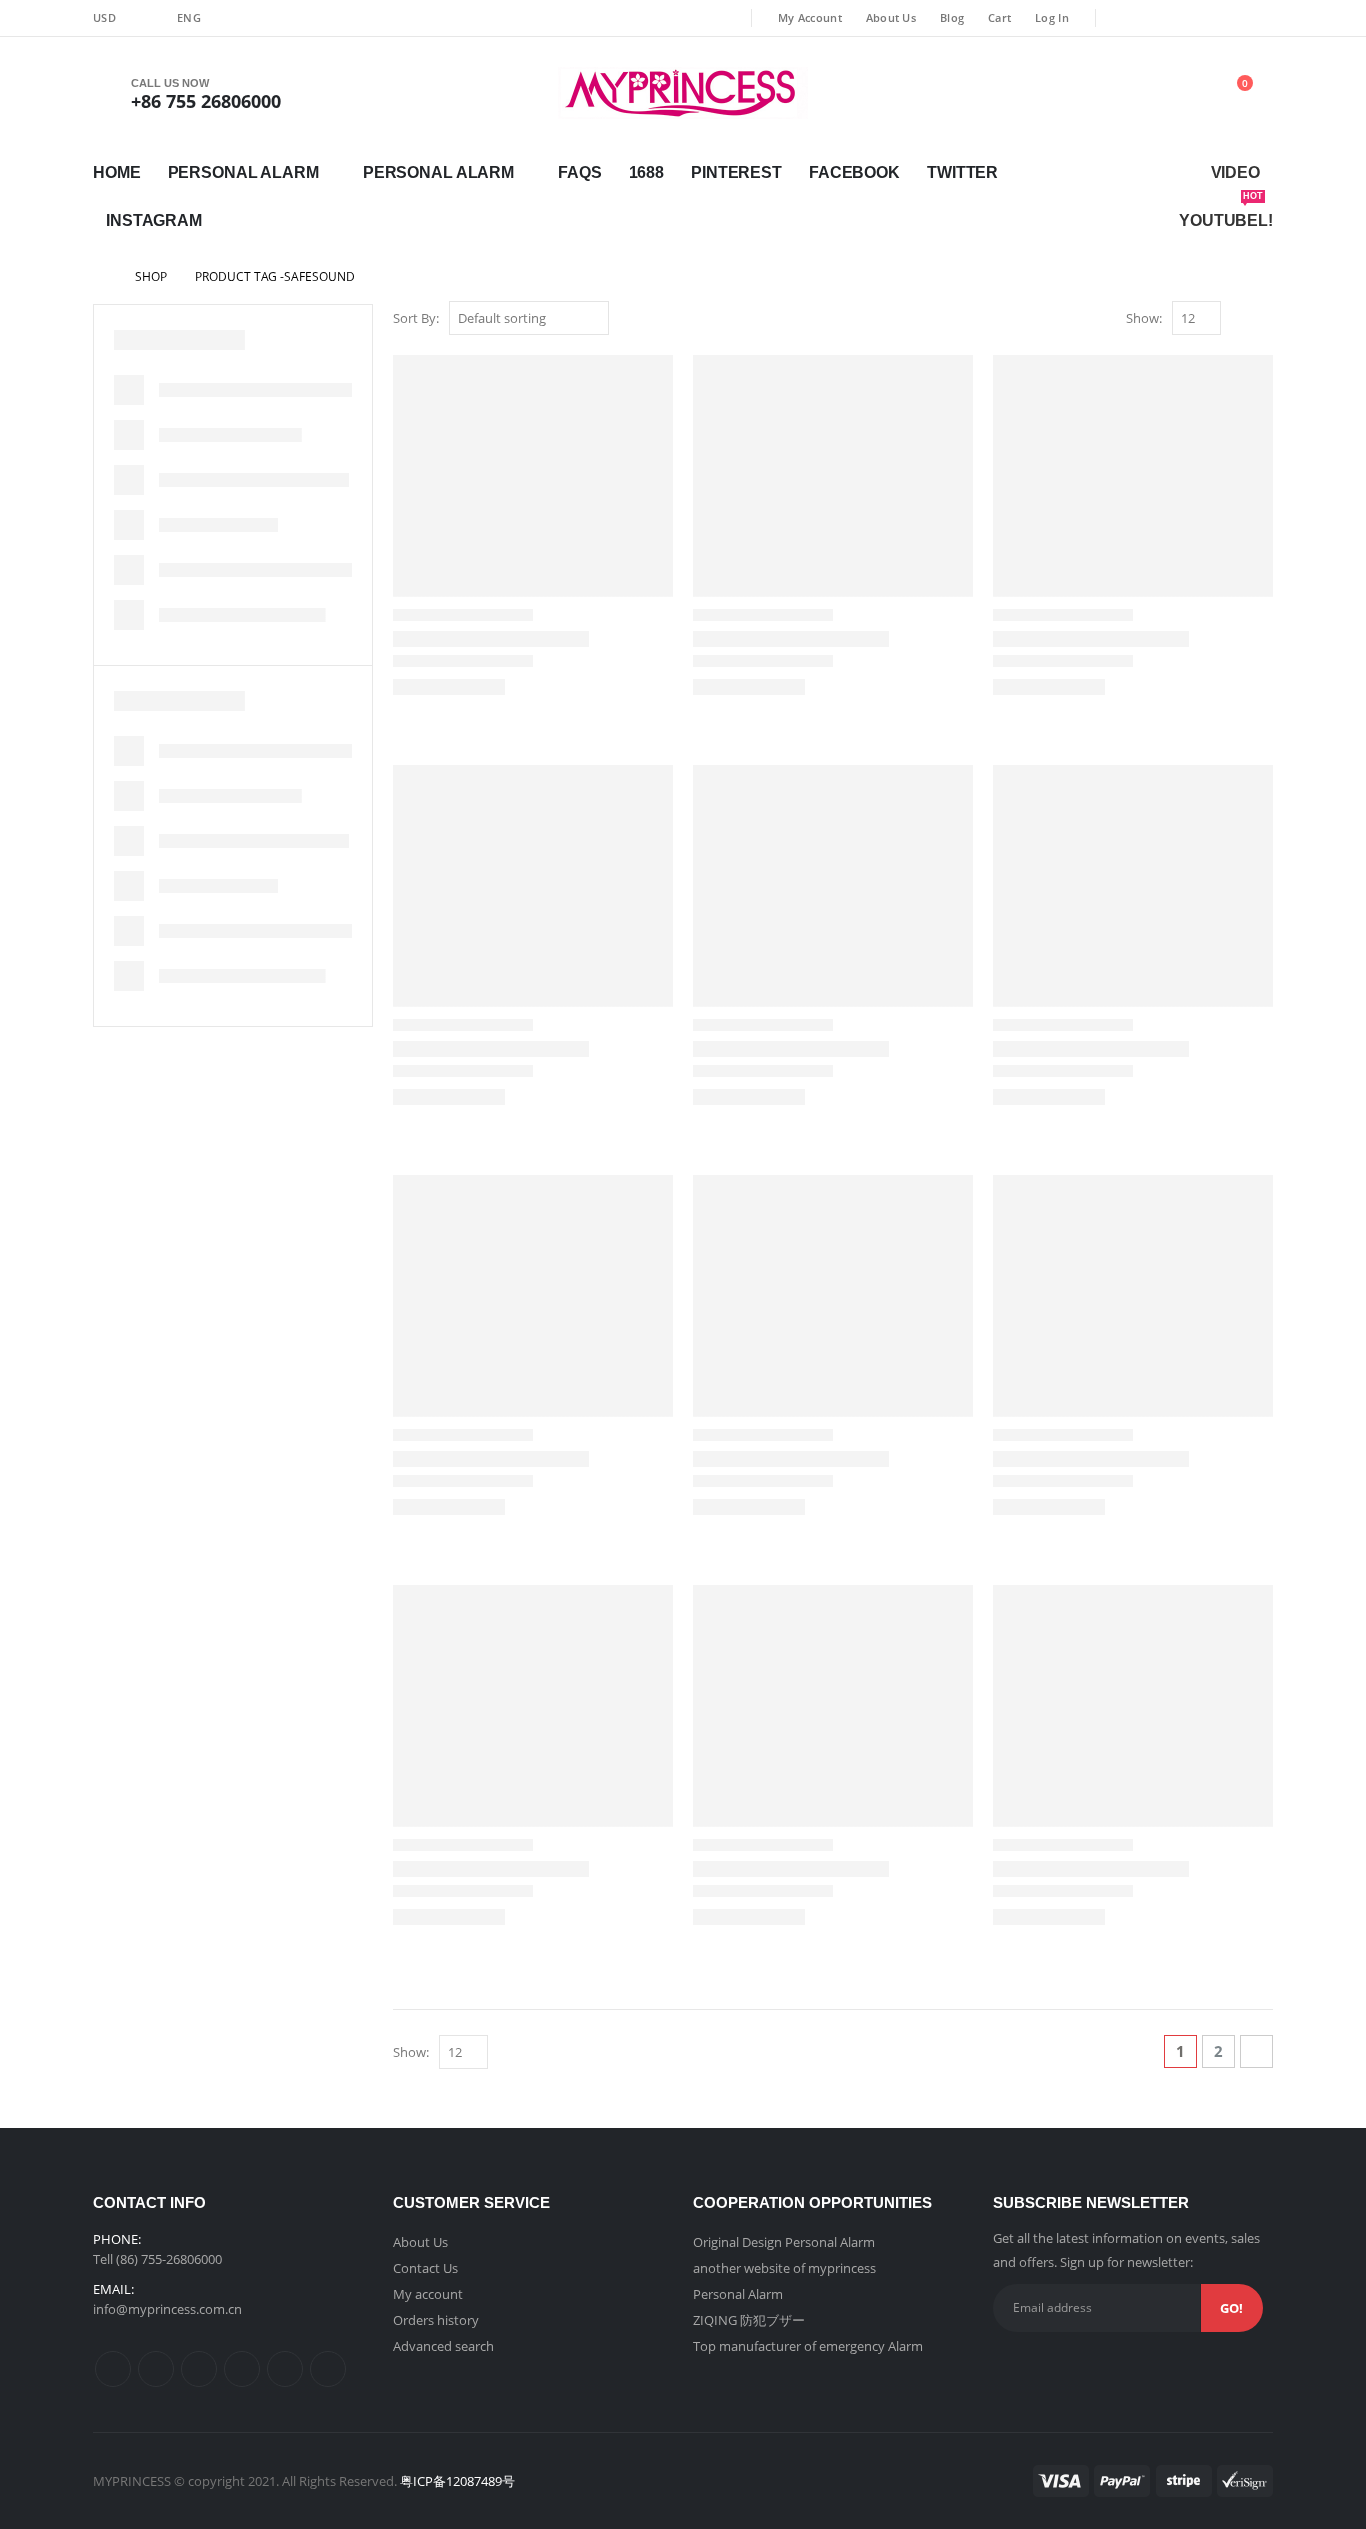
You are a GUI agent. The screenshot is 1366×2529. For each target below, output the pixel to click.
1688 (647, 172)
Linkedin (328, 2369)
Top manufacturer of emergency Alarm (808, 2346)
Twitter (962, 172)
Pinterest (736, 172)
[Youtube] (1225, 18)
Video (1235, 172)
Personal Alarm (243, 172)
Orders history (436, 2320)
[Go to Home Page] (100, 277)
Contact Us (425, 2268)
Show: (1144, 318)
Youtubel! (1226, 213)
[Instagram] (1258, 18)
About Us (891, 17)
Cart (999, 17)
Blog (952, 17)
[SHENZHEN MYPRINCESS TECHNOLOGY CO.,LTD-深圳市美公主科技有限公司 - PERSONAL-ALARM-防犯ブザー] (683, 93)
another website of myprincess (784, 2268)
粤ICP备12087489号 (457, 2481)
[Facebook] (1125, 18)
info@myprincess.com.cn (167, 2309)
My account (428, 2294)
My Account (810, 17)
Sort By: (416, 318)
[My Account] (1085, 93)
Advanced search (443, 2346)
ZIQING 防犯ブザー (749, 2320)
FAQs (580, 172)
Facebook (854, 172)
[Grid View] (1240, 319)
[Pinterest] (1191, 18)
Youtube (242, 2369)
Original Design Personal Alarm (784, 2242)
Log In (1052, 17)
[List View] (1263, 319)
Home (117, 172)
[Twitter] (1158, 18)
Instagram (154, 220)
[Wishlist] (1134, 93)
